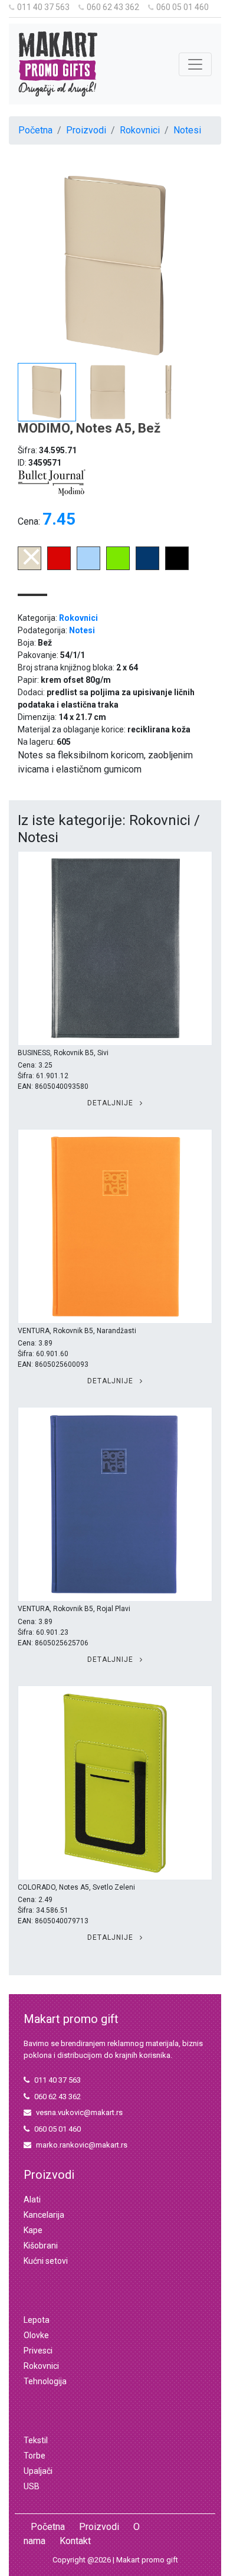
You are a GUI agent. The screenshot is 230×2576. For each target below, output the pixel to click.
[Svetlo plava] (88, 567)
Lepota (37, 2320)
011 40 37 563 (43, 7)
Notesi (187, 130)
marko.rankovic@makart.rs (82, 2145)
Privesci (38, 2351)
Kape (33, 2230)
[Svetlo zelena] (118, 567)
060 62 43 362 (113, 7)
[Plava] (147, 567)
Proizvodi (86, 130)
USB (32, 2486)
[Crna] (177, 567)
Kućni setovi (46, 2261)
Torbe (34, 2456)
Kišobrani (41, 2246)
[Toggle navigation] (195, 64)
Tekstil (36, 2440)
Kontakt (75, 2541)
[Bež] (29, 567)
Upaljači (38, 2471)
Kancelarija (44, 2215)
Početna (35, 130)
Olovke (36, 2335)
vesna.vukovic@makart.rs (79, 2112)
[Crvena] (59, 567)
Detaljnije (111, 1103)
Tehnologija (45, 2381)
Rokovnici (140, 130)
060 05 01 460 (183, 7)
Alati (32, 2199)
